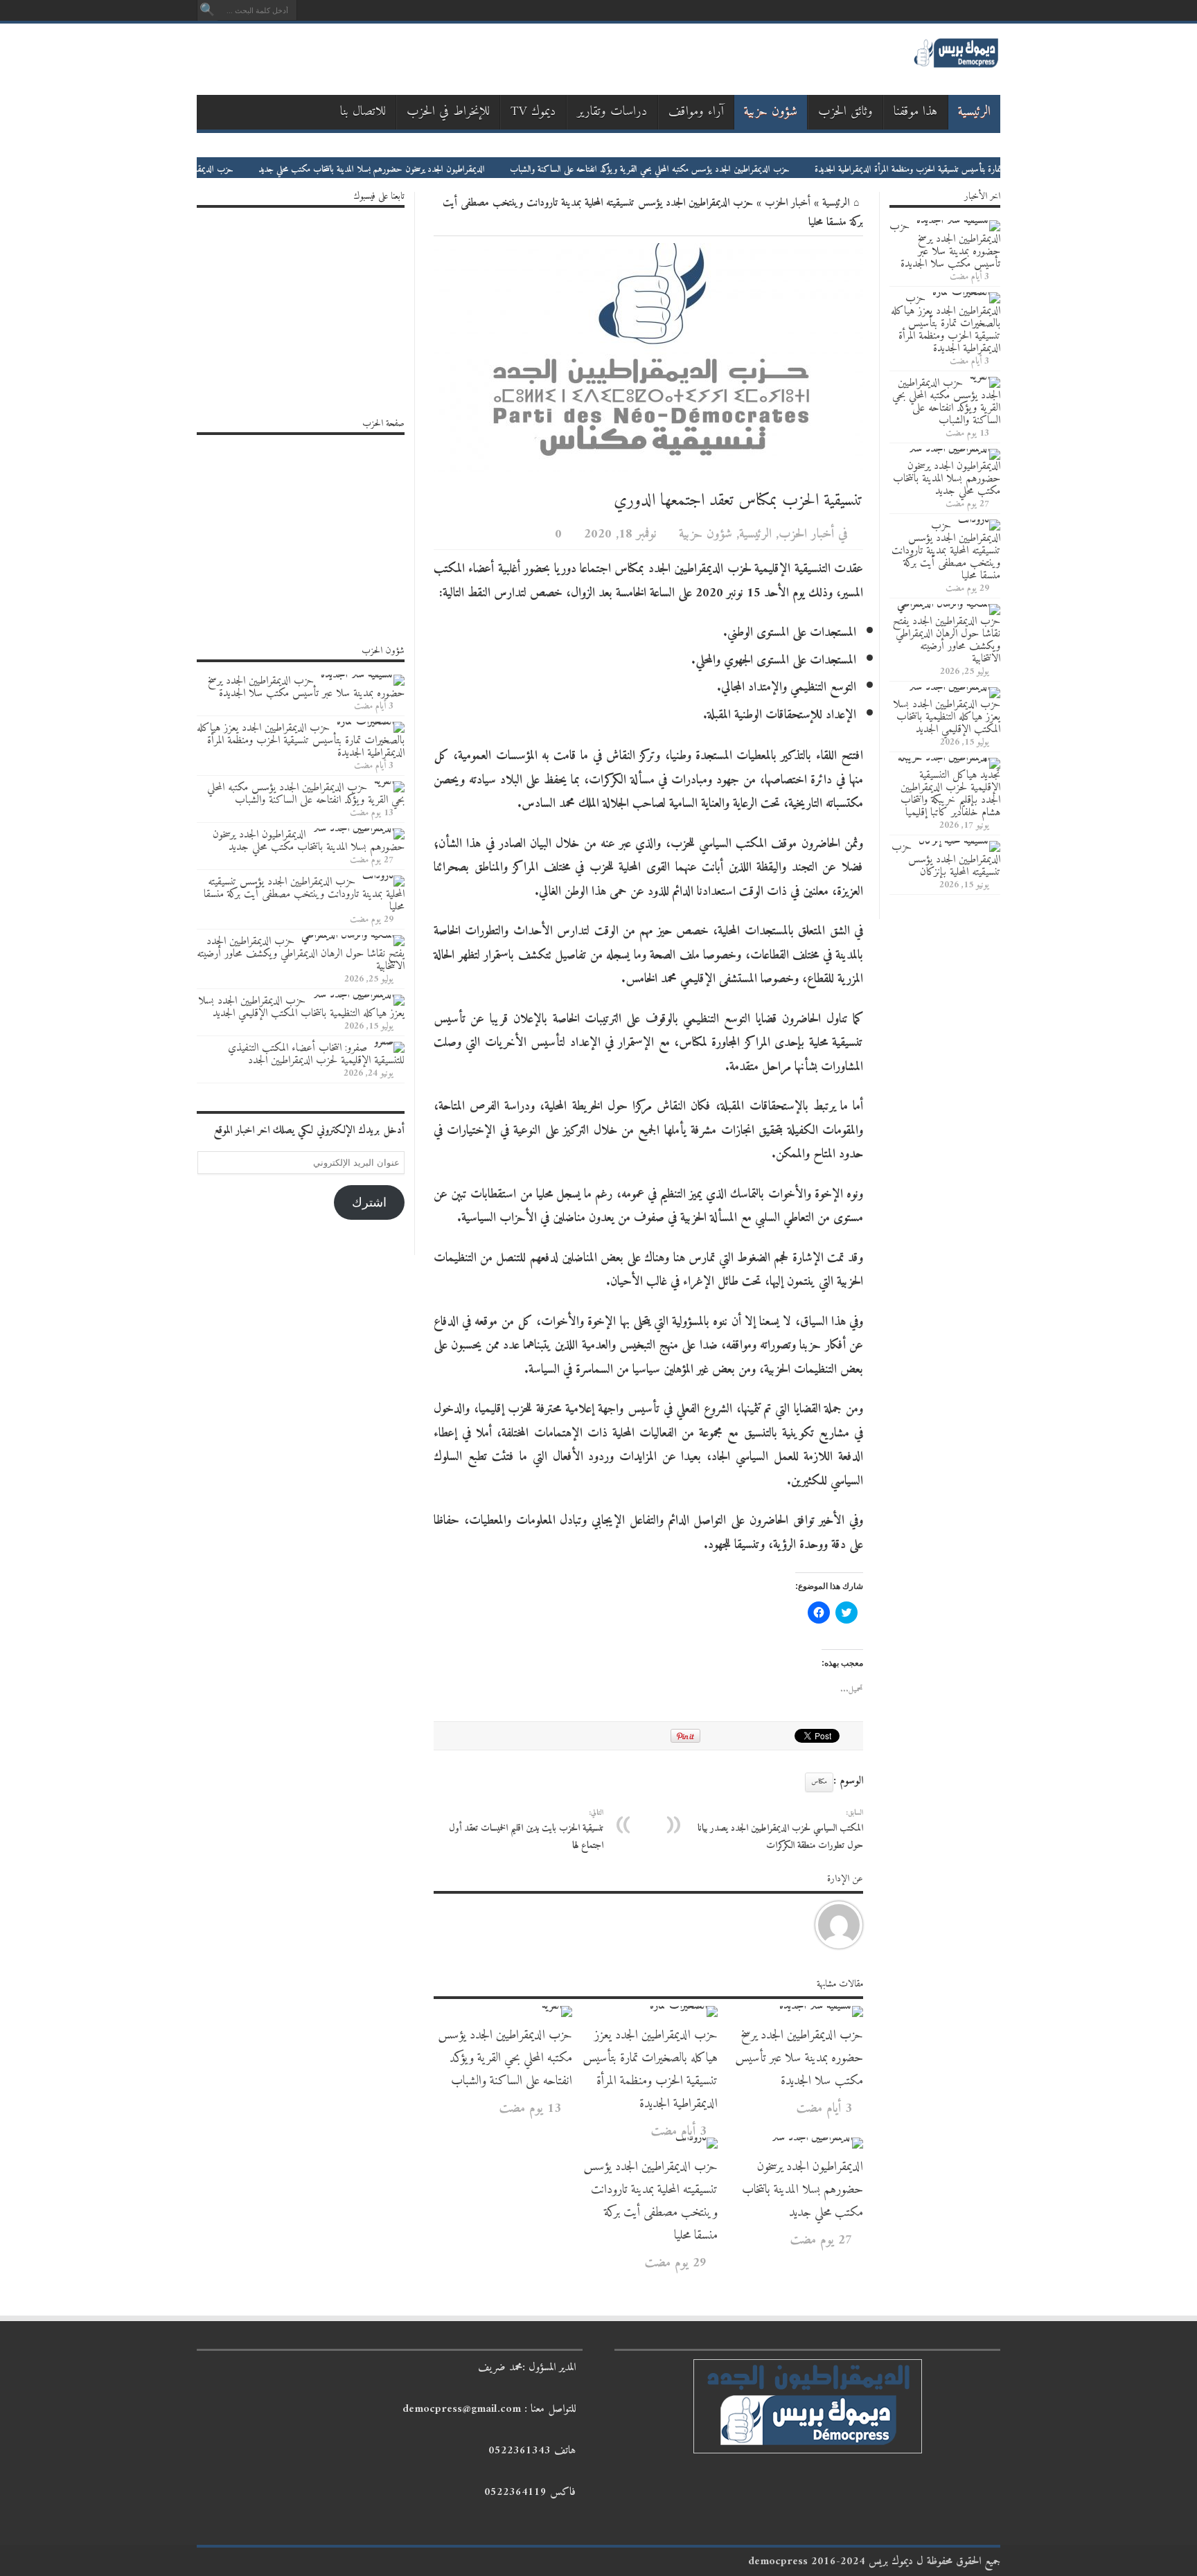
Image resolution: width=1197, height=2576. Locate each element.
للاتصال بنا (363, 112)
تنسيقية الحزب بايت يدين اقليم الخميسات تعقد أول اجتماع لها (526, 1830)
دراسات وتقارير (612, 112)
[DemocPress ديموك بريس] (956, 66)
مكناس (819, 1782)
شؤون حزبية (771, 112)
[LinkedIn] (326, 14)
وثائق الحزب (845, 112)
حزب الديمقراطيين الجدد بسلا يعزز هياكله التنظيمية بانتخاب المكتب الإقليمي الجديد (947, 717)
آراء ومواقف (696, 112)
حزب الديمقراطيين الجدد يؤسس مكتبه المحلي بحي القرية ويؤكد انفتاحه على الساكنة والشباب (727, 169)
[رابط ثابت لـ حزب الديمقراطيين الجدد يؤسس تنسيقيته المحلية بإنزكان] (959, 841)
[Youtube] (309, 14)
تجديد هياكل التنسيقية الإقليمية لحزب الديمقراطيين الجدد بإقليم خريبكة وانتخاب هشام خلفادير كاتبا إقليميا (950, 794)
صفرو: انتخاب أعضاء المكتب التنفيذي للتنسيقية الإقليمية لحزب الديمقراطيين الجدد (316, 1054)
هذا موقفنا (916, 112)
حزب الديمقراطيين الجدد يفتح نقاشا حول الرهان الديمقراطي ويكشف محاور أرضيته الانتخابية (947, 640)
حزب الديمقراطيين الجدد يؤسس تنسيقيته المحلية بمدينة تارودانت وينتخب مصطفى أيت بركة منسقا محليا (650, 2201)
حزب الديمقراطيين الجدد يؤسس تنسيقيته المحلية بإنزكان (946, 860)
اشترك (369, 1202)
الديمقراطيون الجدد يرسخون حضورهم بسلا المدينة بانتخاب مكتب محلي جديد (449, 169)
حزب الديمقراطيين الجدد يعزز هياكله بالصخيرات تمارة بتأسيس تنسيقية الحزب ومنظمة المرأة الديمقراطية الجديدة (650, 2070)
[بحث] (207, 10)
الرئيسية (974, 112)
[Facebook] (359, 14)
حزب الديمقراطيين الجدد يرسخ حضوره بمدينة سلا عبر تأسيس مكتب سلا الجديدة (799, 2058)
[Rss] (375, 14)
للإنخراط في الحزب (448, 112)
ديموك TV (533, 112)
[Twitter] (342, 14)
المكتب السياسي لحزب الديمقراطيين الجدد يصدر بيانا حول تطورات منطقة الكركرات (780, 1830)
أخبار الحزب (788, 203)
